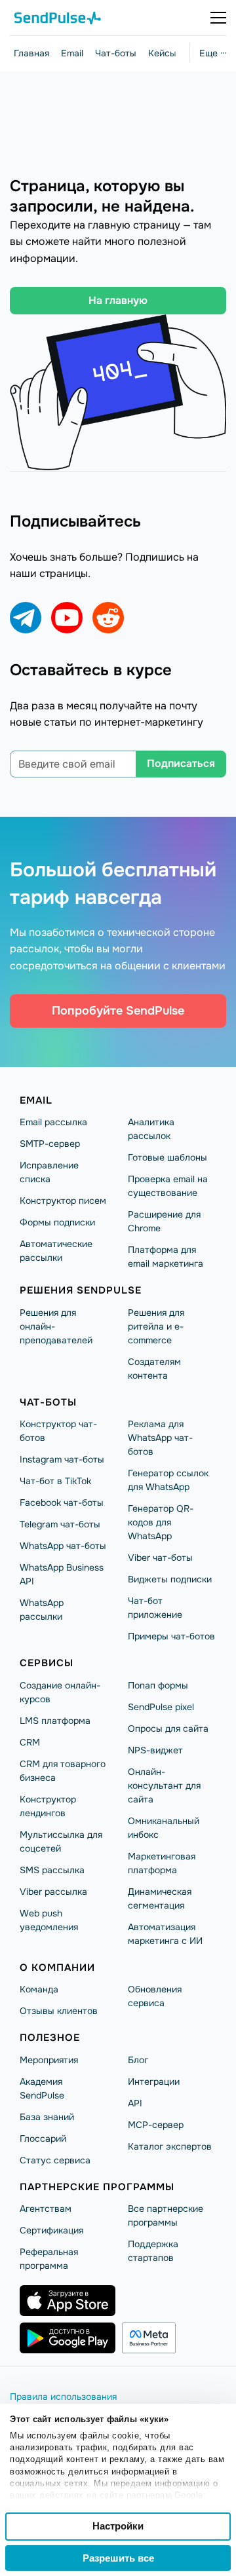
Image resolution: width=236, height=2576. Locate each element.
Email (72, 53)
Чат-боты (116, 53)
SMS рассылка (52, 1870)
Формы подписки (57, 1222)
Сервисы (47, 1663)
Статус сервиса (55, 2160)
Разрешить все (118, 2558)
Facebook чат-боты (62, 1503)
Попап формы (158, 1685)
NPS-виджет (155, 1750)
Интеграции (154, 2081)
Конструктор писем (63, 1201)
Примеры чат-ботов (171, 1636)
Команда (39, 1989)
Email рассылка (53, 1122)
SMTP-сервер (50, 1144)
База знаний (47, 2117)
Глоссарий (43, 2138)
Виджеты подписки (170, 1579)
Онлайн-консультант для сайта (164, 1785)
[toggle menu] (218, 18)
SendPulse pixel (161, 1707)
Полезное (50, 2038)
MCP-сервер (156, 2125)
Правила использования (63, 2397)
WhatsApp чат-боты (63, 1546)
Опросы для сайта (168, 1728)
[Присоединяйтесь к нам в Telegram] (26, 618)
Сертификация (51, 2230)
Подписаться (181, 763)
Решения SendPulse (81, 1290)
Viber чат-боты (160, 1558)
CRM (30, 1742)
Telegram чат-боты (60, 1524)
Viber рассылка (53, 1892)
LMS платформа (55, 1721)
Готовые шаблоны (167, 1157)
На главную (118, 300)
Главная (31, 53)
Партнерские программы (97, 2187)
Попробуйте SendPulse (118, 1011)
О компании (57, 1968)
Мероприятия (49, 2060)
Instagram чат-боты (62, 1459)
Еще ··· (213, 53)
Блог (138, 2060)
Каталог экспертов (170, 2146)
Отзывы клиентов (59, 2011)
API (135, 2103)
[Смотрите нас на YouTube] (67, 618)
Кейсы (162, 53)
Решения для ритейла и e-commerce (156, 1326)
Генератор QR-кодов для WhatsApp (161, 1522)
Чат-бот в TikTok (55, 1481)
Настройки (118, 2526)
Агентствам (46, 2209)
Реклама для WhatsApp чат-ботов (160, 1438)
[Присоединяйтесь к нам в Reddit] (108, 618)
